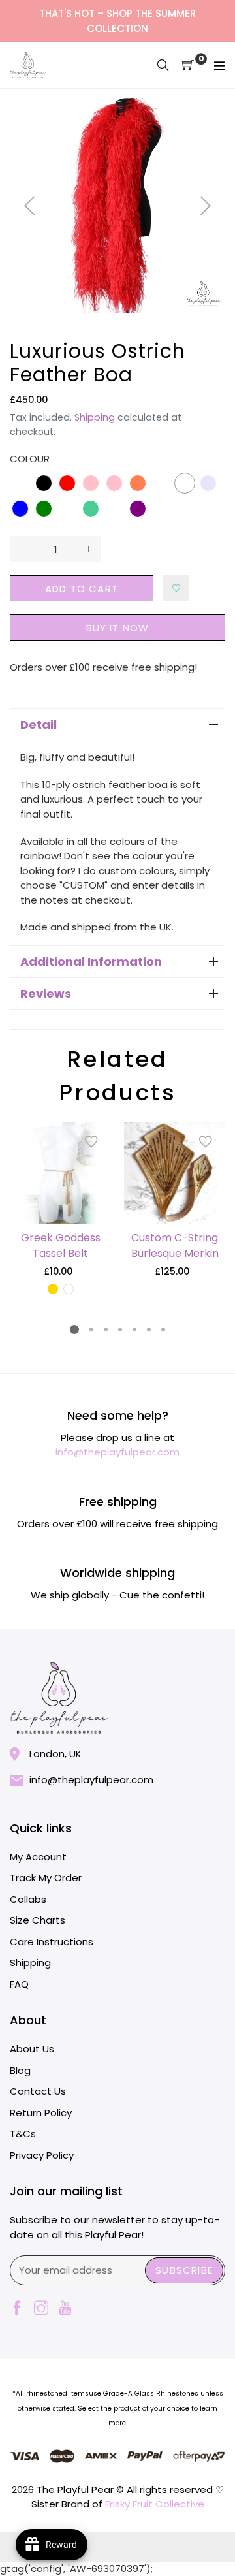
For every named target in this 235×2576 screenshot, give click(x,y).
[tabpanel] (60, 1209)
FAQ (19, 1984)
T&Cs (23, 2134)
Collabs (28, 1899)
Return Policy (41, 2113)
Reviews (46, 994)
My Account (38, 1857)
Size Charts (38, 1920)
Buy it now (118, 628)
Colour (30, 459)
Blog (20, 2070)
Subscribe (184, 2270)
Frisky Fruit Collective (155, 2504)
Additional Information (91, 962)
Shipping (95, 417)
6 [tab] (149, 1329)
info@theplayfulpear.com (117, 1452)
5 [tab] (134, 1329)
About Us (32, 2049)
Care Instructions (52, 1942)
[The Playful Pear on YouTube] (65, 2309)
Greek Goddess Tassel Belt (61, 1246)
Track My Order (46, 1878)
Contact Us (38, 2091)
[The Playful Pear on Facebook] (17, 2309)
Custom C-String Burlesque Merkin (175, 1246)
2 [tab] (91, 1329)
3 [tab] (106, 1329)
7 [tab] (163, 1329)
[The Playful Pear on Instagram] (41, 2309)
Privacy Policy (42, 2155)
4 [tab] (120, 1329)
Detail (39, 724)
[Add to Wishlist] (176, 588)
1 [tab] (74, 1329)
